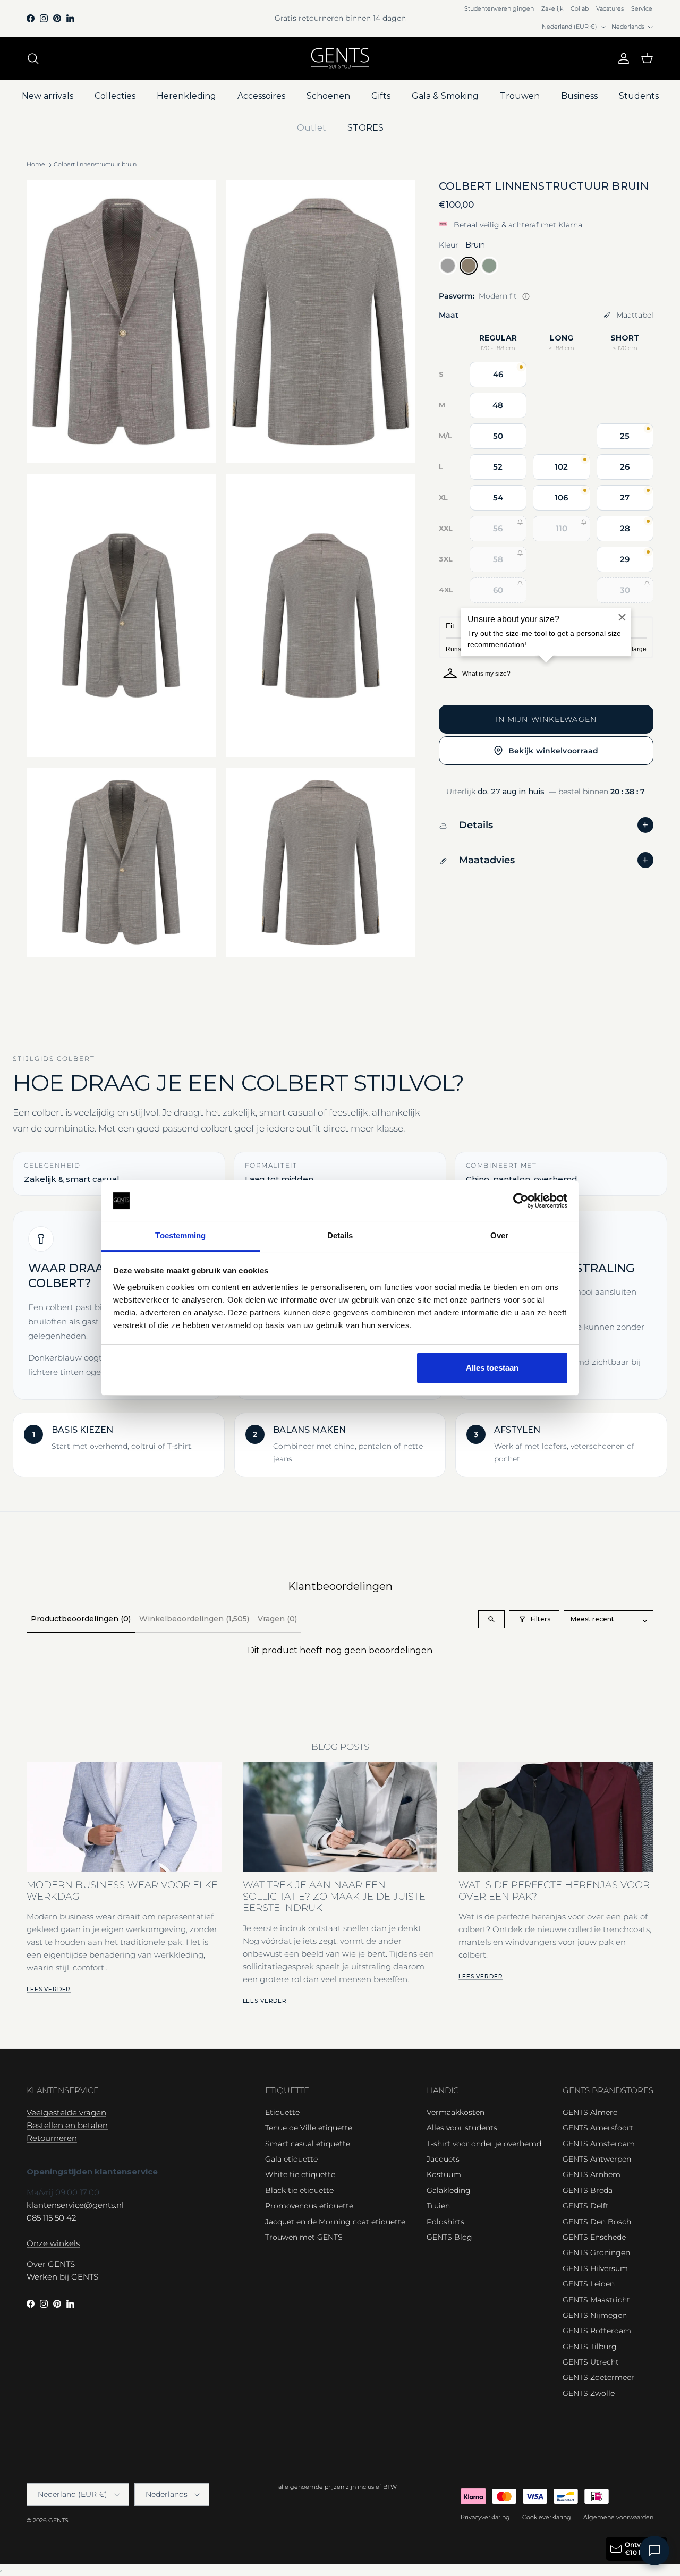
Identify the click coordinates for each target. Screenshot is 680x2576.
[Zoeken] (33, 58)
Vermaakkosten (456, 2112)
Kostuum (444, 2174)
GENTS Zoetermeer (598, 2377)
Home (36, 165)
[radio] (448, 266)
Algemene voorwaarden (618, 2517)
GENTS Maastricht (596, 2300)
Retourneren (52, 2138)
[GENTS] (340, 58)
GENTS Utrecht (591, 2362)
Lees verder (49, 1989)
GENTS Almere (590, 2112)
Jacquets (443, 2159)
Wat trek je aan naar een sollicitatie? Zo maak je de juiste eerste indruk (334, 1896)
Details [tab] (340, 1235)
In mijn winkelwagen (546, 719)
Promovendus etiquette (309, 2206)
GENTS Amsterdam (599, 2144)
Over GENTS (51, 2264)
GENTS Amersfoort (598, 2128)
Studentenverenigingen (499, 8)
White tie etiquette (300, 2174)
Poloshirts (445, 2222)
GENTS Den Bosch (597, 2222)
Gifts (381, 96)
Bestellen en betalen (67, 2125)
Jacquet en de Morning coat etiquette (335, 2222)
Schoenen (328, 96)
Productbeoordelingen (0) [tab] (81, 1619)
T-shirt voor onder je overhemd (484, 2144)
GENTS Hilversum (595, 2268)
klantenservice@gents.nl (75, 2205)
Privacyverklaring (485, 2517)
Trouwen (520, 96)
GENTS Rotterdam (597, 2331)
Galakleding (449, 2190)
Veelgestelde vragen (66, 2112)
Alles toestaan (492, 1368)
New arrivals (48, 96)
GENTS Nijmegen (595, 2315)
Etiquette (282, 2112)
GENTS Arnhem (592, 2174)
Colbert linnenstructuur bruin (95, 165)
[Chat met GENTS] (654, 2551)
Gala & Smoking (445, 96)
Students (639, 96)
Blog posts (340, 1747)
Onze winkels (53, 2243)
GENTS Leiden (589, 2284)
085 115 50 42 (51, 2218)
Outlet (312, 128)
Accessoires (261, 96)
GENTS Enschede (594, 2237)
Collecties (115, 96)
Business (579, 96)
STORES (365, 128)
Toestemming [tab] (180, 1235)
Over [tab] (499, 1235)
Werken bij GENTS (62, 2277)
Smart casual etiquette (308, 2144)
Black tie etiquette (299, 2190)
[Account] (622, 58)
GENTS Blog (449, 2237)
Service (642, 8)
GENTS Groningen (596, 2252)
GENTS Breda (588, 2190)
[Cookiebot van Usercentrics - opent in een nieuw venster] (521, 1201)
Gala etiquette (291, 2159)
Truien (438, 2206)
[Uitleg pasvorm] (526, 296)
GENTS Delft (586, 2206)
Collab (580, 8)
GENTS (58, 2520)
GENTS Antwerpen (597, 2159)
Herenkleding (186, 96)
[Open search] (491, 1619)
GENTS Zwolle (589, 2393)
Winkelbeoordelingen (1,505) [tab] (194, 1619)
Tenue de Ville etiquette (309, 2128)
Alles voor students (462, 2128)
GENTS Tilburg (590, 2347)
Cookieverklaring (547, 2517)
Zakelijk (552, 8)
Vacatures (610, 8)
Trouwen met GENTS (304, 2237)
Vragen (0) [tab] (277, 1619)
